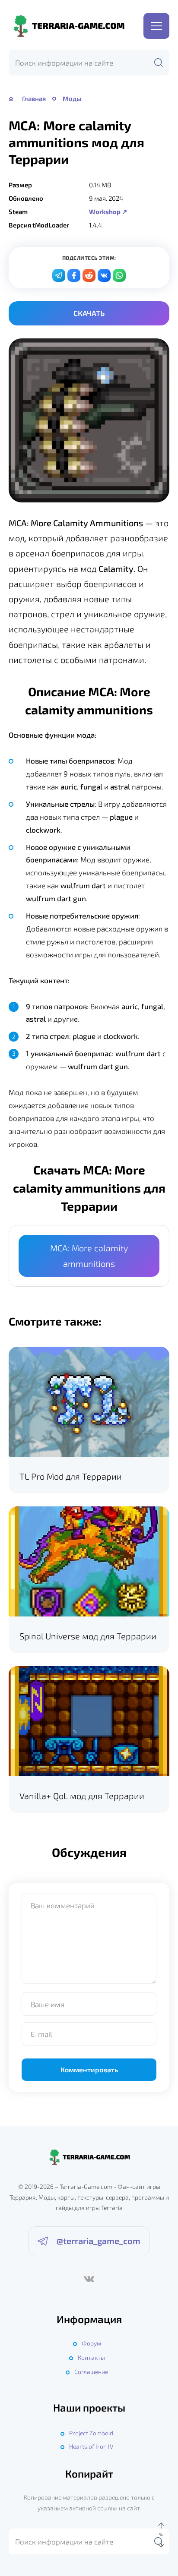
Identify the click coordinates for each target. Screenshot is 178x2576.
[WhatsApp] (119, 275)
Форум (91, 2343)
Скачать (89, 313)
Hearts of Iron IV (91, 2446)
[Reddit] (89, 275)
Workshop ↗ (108, 212)
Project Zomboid (91, 2433)
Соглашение (91, 2372)
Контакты (91, 2357)
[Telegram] (59, 275)
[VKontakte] (104, 275)
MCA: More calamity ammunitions (89, 1255)
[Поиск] (159, 63)
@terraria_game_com (99, 2241)
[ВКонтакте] (89, 2279)
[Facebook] (74, 275)
